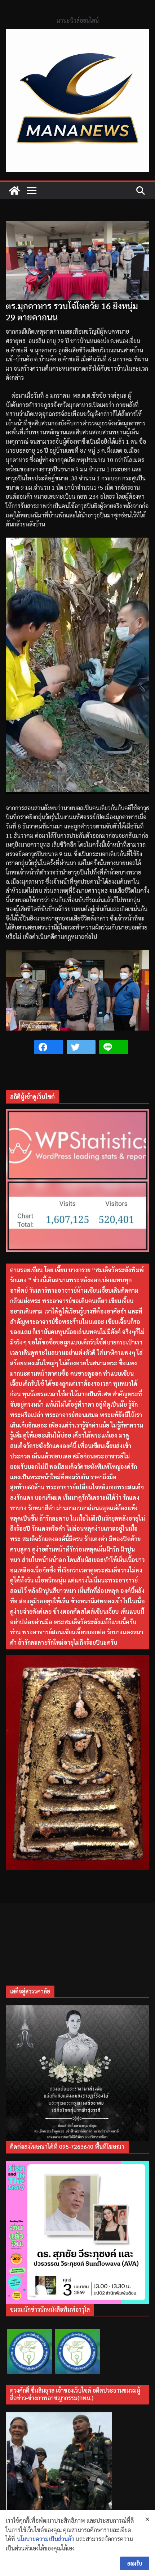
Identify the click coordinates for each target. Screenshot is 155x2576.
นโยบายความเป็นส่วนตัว (46, 2539)
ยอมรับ (135, 2563)
